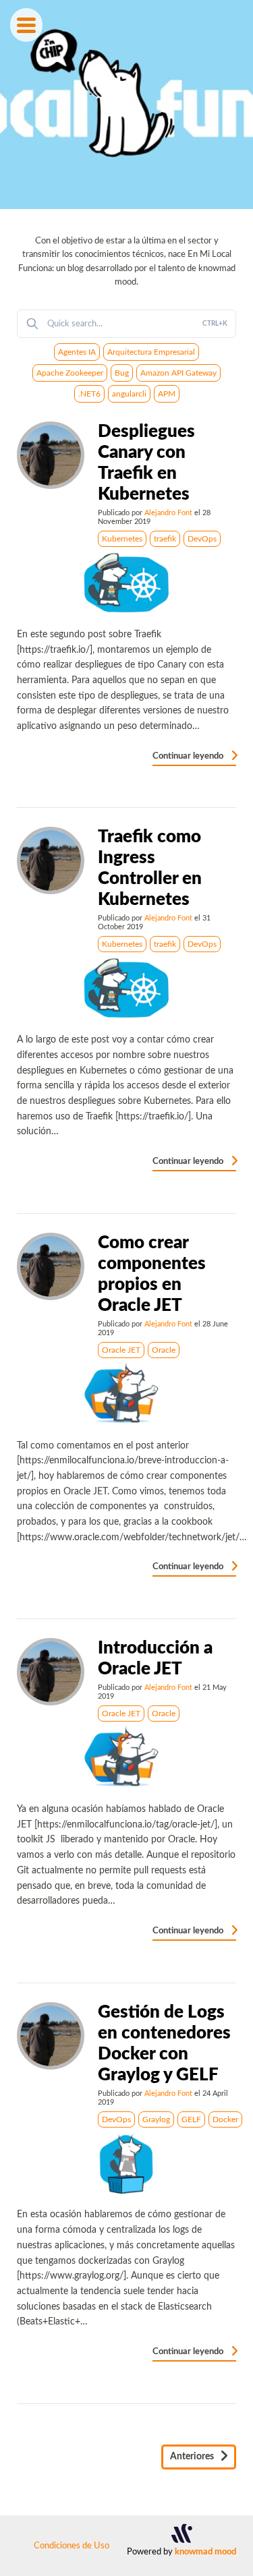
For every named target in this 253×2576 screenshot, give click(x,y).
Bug (122, 373)
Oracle (164, 1350)
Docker (225, 2119)
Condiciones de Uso (72, 2546)
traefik (165, 539)
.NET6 (89, 394)
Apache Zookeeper (70, 373)
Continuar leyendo (189, 756)
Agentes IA (77, 352)
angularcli (129, 394)
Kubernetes (122, 539)
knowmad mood (205, 2552)
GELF (191, 2119)
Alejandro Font (168, 513)
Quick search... (137, 324)
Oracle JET (121, 1350)
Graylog (156, 2119)
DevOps (202, 539)
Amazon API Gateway (178, 373)
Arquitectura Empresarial (151, 352)
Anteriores (193, 2457)
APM (167, 394)
